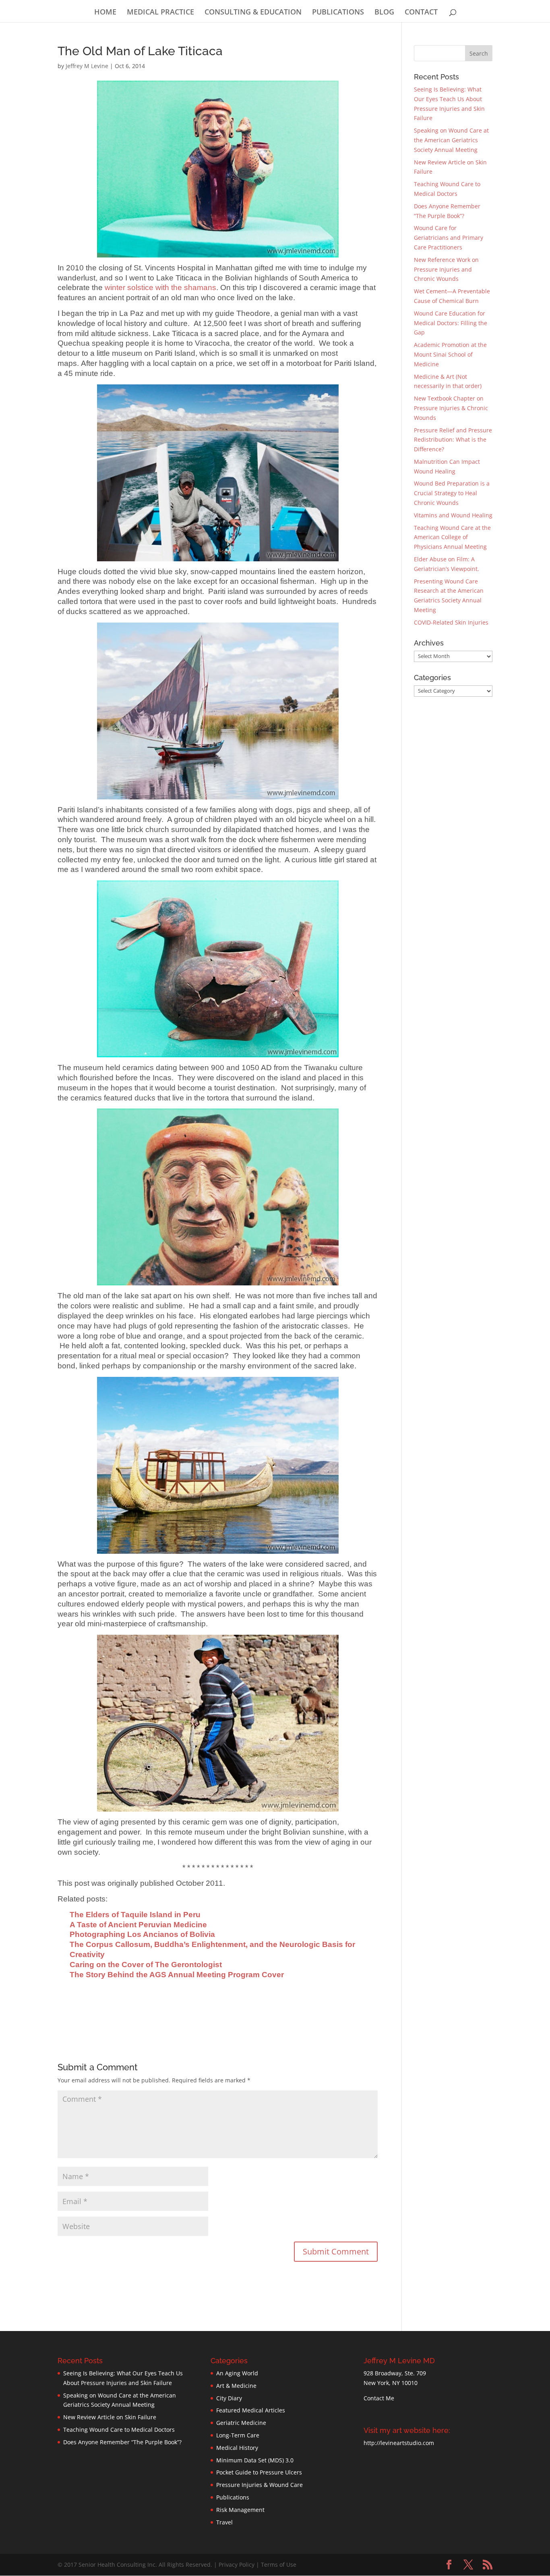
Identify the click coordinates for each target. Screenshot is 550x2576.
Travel (224, 2522)
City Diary (229, 2398)
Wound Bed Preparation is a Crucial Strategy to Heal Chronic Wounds (452, 493)
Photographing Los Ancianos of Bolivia (142, 1934)
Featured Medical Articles (251, 2410)
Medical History (237, 2448)
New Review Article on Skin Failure (110, 2417)
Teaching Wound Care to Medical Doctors (119, 2430)
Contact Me (379, 2398)
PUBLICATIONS (338, 13)
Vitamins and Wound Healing (453, 515)
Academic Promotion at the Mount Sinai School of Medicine (450, 354)
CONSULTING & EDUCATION (253, 13)
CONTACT (421, 13)
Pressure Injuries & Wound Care (259, 2485)
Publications (233, 2497)
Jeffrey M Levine (87, 66)
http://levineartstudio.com (399, 2443)
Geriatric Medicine (241, 2423)
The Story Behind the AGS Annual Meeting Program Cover (177, 1975)
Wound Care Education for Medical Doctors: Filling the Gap (451, 323)
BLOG (384, 13)
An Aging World (237, 2373)
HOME (105, 13)
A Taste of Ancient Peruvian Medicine (138, 1925)
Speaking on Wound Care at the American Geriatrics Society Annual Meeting (451, 140)
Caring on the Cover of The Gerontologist (146, 1965)
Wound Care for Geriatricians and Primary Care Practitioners (449, 238)
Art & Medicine (236, 2386)
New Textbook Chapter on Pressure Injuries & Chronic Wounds (451, 408)
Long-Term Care (238, 2435)
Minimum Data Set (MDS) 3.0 (255, 2460)
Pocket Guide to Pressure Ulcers (259, 2472)
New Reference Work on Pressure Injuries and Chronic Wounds (446, 269)
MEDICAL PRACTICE (160, 13)
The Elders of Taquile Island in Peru (135, 1915)
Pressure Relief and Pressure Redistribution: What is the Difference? (453, 440)
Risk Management (240, 2510)
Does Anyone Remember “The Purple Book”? (122, 2442)
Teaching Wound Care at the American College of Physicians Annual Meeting (452, 537)
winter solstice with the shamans (160, 287)
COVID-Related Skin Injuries (451, 622)
